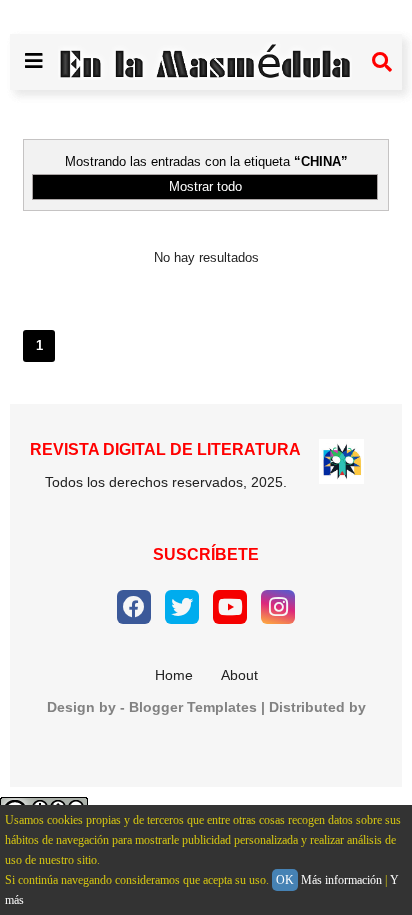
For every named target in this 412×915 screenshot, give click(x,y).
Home (174, 675)
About (239, 675)
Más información (341, 880)
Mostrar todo (205, 186)
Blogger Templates (193, 707)
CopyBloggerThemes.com (206, 740)
